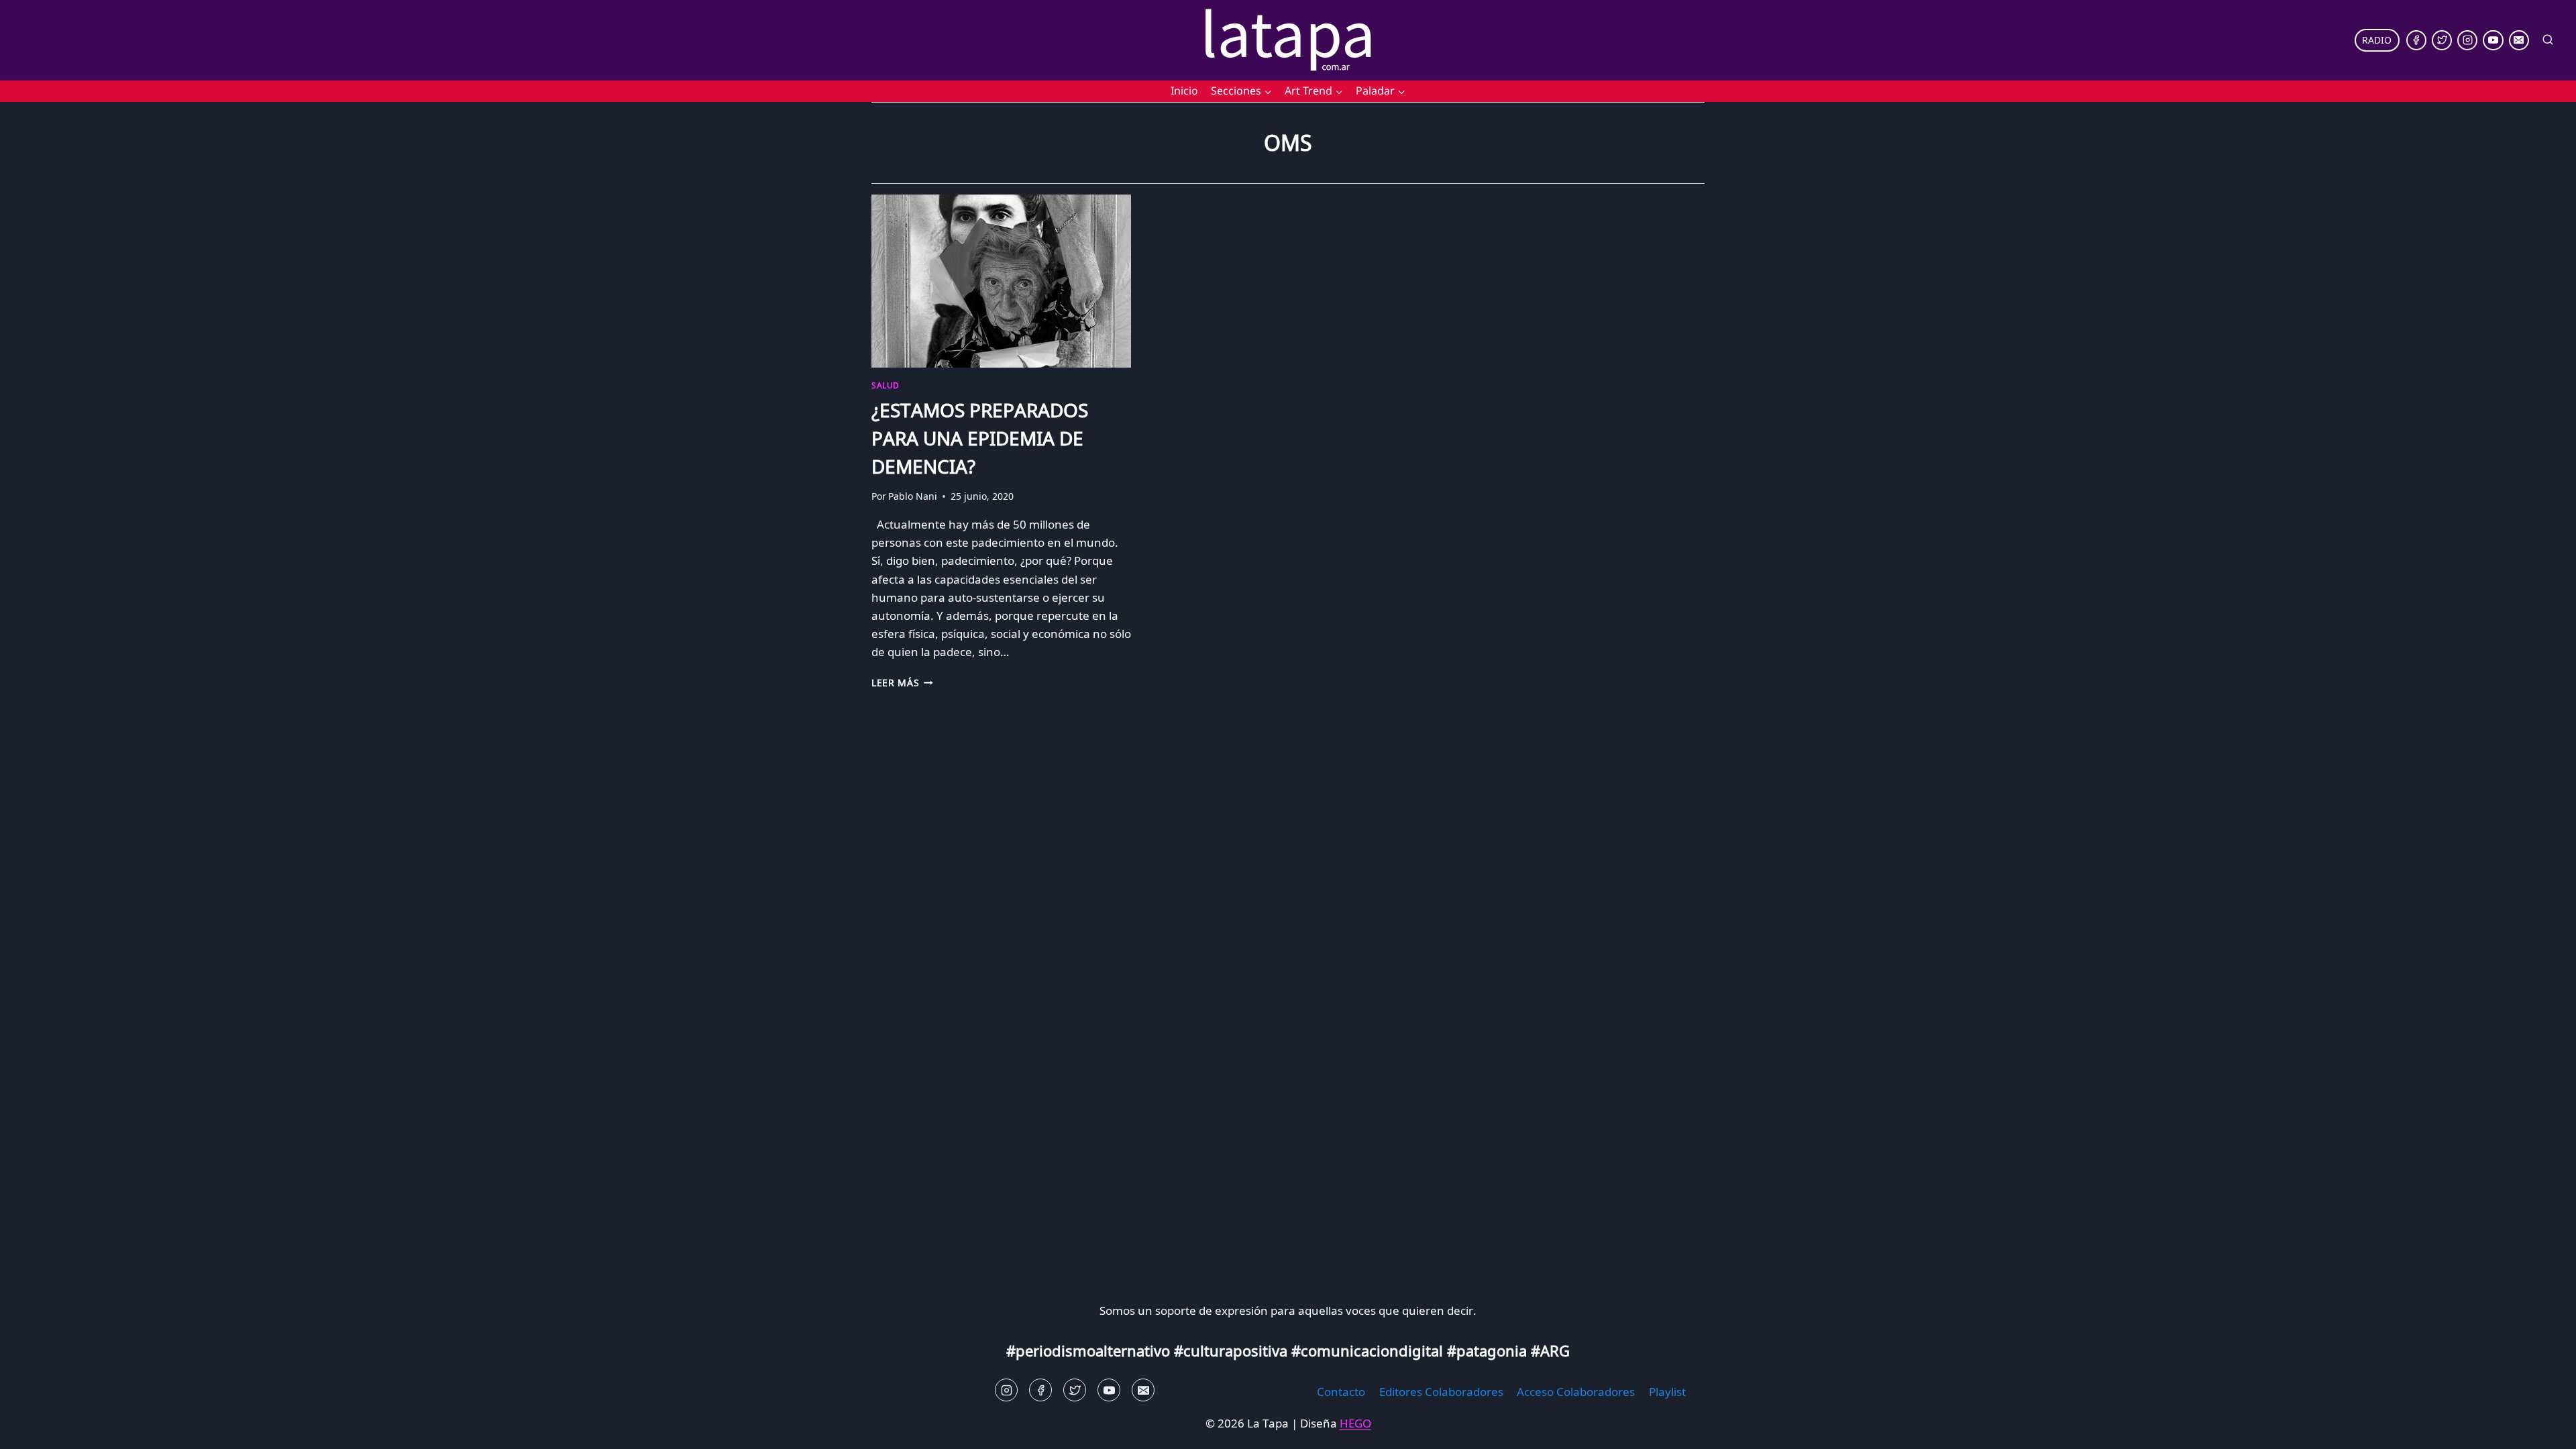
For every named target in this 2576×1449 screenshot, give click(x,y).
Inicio (1184, 91)
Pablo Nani (913, 496)
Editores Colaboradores (1441, 1392)
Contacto (1341, 1392)
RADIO (2377, 40)
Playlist (1667, 1392)
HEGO (1355, 1423)
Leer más (902, 683)
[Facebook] (2416, 40)
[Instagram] (2467, 40)
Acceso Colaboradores (1576, 1392)
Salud (885, 385)
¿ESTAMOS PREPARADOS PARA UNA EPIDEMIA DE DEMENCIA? (980, 438)
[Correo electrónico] (2519, 40)
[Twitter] (2442, 40)
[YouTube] (2493, 40)
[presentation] (1001, 281)
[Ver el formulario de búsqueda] (2548, 40)
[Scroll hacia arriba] (34, 1429)
